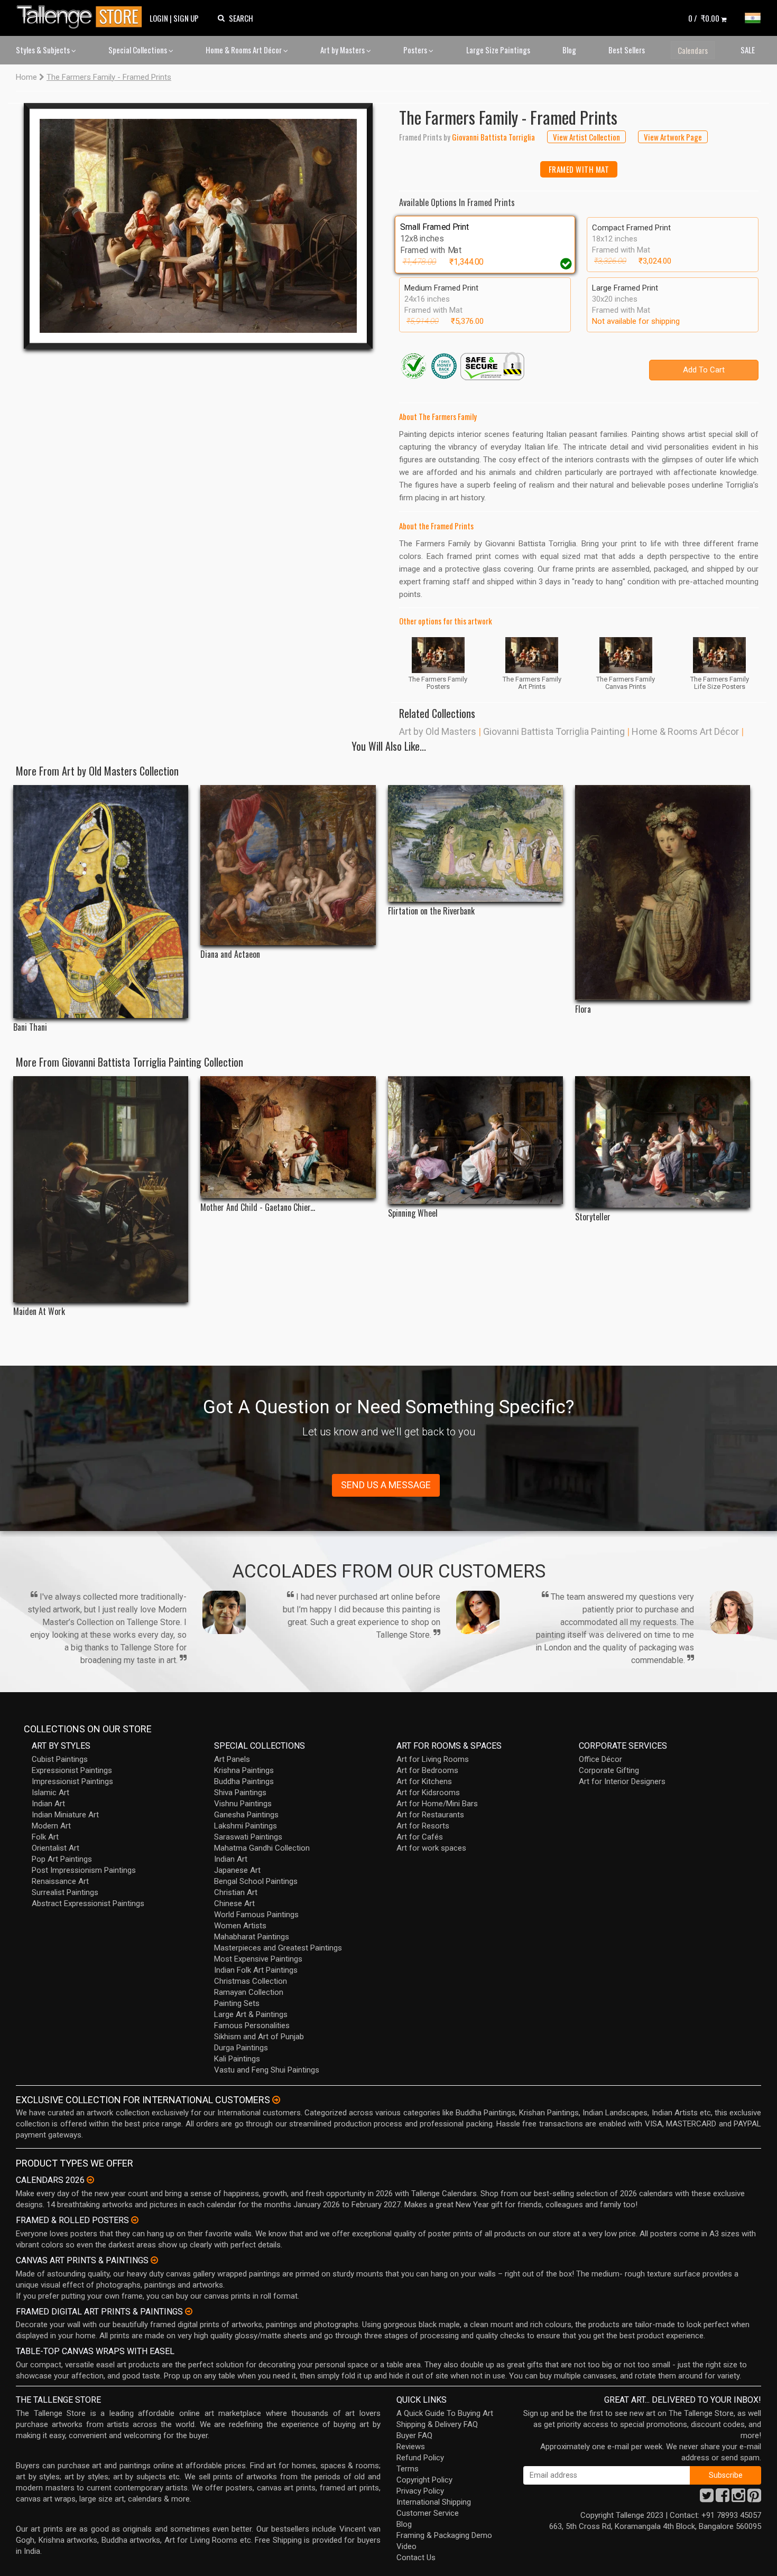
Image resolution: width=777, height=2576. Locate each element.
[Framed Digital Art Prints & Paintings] (189, 2311)
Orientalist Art (55, 1848)
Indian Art (48, 1804)
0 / (704, 18)
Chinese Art (234, 1903)
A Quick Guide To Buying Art (445, 2413)
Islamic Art (50, 1793)
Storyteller (593, 1217)
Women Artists (240, 1926)
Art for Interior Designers (622, 1781)
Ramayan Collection (249, 1992)
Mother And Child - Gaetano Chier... (258, 1207)
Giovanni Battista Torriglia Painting (554, 731)
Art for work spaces (431, 1848)
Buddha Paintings (244, 1781)
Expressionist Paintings (72, 1770)
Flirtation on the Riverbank (431, 911)
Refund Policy (420, 2458)
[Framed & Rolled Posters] (135, 2220)
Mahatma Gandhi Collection (262, 1848)
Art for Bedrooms (427, 1770)
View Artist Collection (586, 137)
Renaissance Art (60, 1881)
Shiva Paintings (240, 1793)
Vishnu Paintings (243, 1804)
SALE (748, 50)
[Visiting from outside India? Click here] (276, 2100)
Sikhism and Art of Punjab (259, 2037)
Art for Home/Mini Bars (437, 1804)
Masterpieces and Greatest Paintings (278, 1948)
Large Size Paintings (498, 50)
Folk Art (45, 1837)
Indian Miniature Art (65, 1815)
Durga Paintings (241, 2048)
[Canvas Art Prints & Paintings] (154, 2260)
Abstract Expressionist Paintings (88, 1903)
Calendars (693, 50)
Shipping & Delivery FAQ (437, 2424)
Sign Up (186, 18)
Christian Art (236, 1892)
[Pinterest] (754, 2498)
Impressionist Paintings (72, 1781)
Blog (569, 50)
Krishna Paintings (244, 1770)
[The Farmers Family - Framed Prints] (198, 226)
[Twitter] (707, 2498)
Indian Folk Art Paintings (256, 1970)
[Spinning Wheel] (475, 1140)
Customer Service (428, 2513)
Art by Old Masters (438, 731)
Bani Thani (30, 1027)
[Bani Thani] (101, 902)
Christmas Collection (251, 1981)
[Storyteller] (663, 1142)
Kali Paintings (237, 2059)
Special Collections (138, 50)
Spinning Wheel (413, 1213)
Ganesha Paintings (246, 1815)
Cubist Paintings (60, 1759)
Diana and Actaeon (230, 954)
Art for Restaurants (430, 1815)
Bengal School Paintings (256, 1881)
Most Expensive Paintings (258, 1959)
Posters (416, 50)
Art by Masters (343, 50)
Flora (583, 1009)
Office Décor (600, 1759)
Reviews (411, 2447)
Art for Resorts (423, 1826)
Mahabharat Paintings (252, 1937)
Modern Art (51, 1826)
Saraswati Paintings (248, 1837)
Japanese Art (237, 1870)
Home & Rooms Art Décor (244, 50)
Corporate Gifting (609, 1770)
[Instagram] (738, 2498)
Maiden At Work (39, 1312)
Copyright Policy (424, 2480)
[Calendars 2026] (90, 2180)
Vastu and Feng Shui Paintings (267, 2070)
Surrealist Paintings (65, 1892)
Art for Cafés (420, 1837)
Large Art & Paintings (251, 2014)
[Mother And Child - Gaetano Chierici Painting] (288, 1137)
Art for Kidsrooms (428, 1793)
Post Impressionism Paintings (84, 1870)
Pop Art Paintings (62, 1859)
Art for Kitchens (424, 1781)
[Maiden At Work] (101, 1189)
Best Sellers (627, 50)
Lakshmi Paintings (246, 1826)
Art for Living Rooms (433, 1759)
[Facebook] (723, 2498)
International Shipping (434, 2502)
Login (159, 18)
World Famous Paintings (256, 1915)
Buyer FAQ (414, 2435)
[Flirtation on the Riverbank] (475, 843)
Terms (408, 2469)
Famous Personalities (252, 2026)
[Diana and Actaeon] (288, 865)
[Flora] (663, 893)
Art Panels (232, 1759)
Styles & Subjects (44, 50)
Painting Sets (237, 2003)
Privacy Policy (420, 2491)
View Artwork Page (673, 137)
